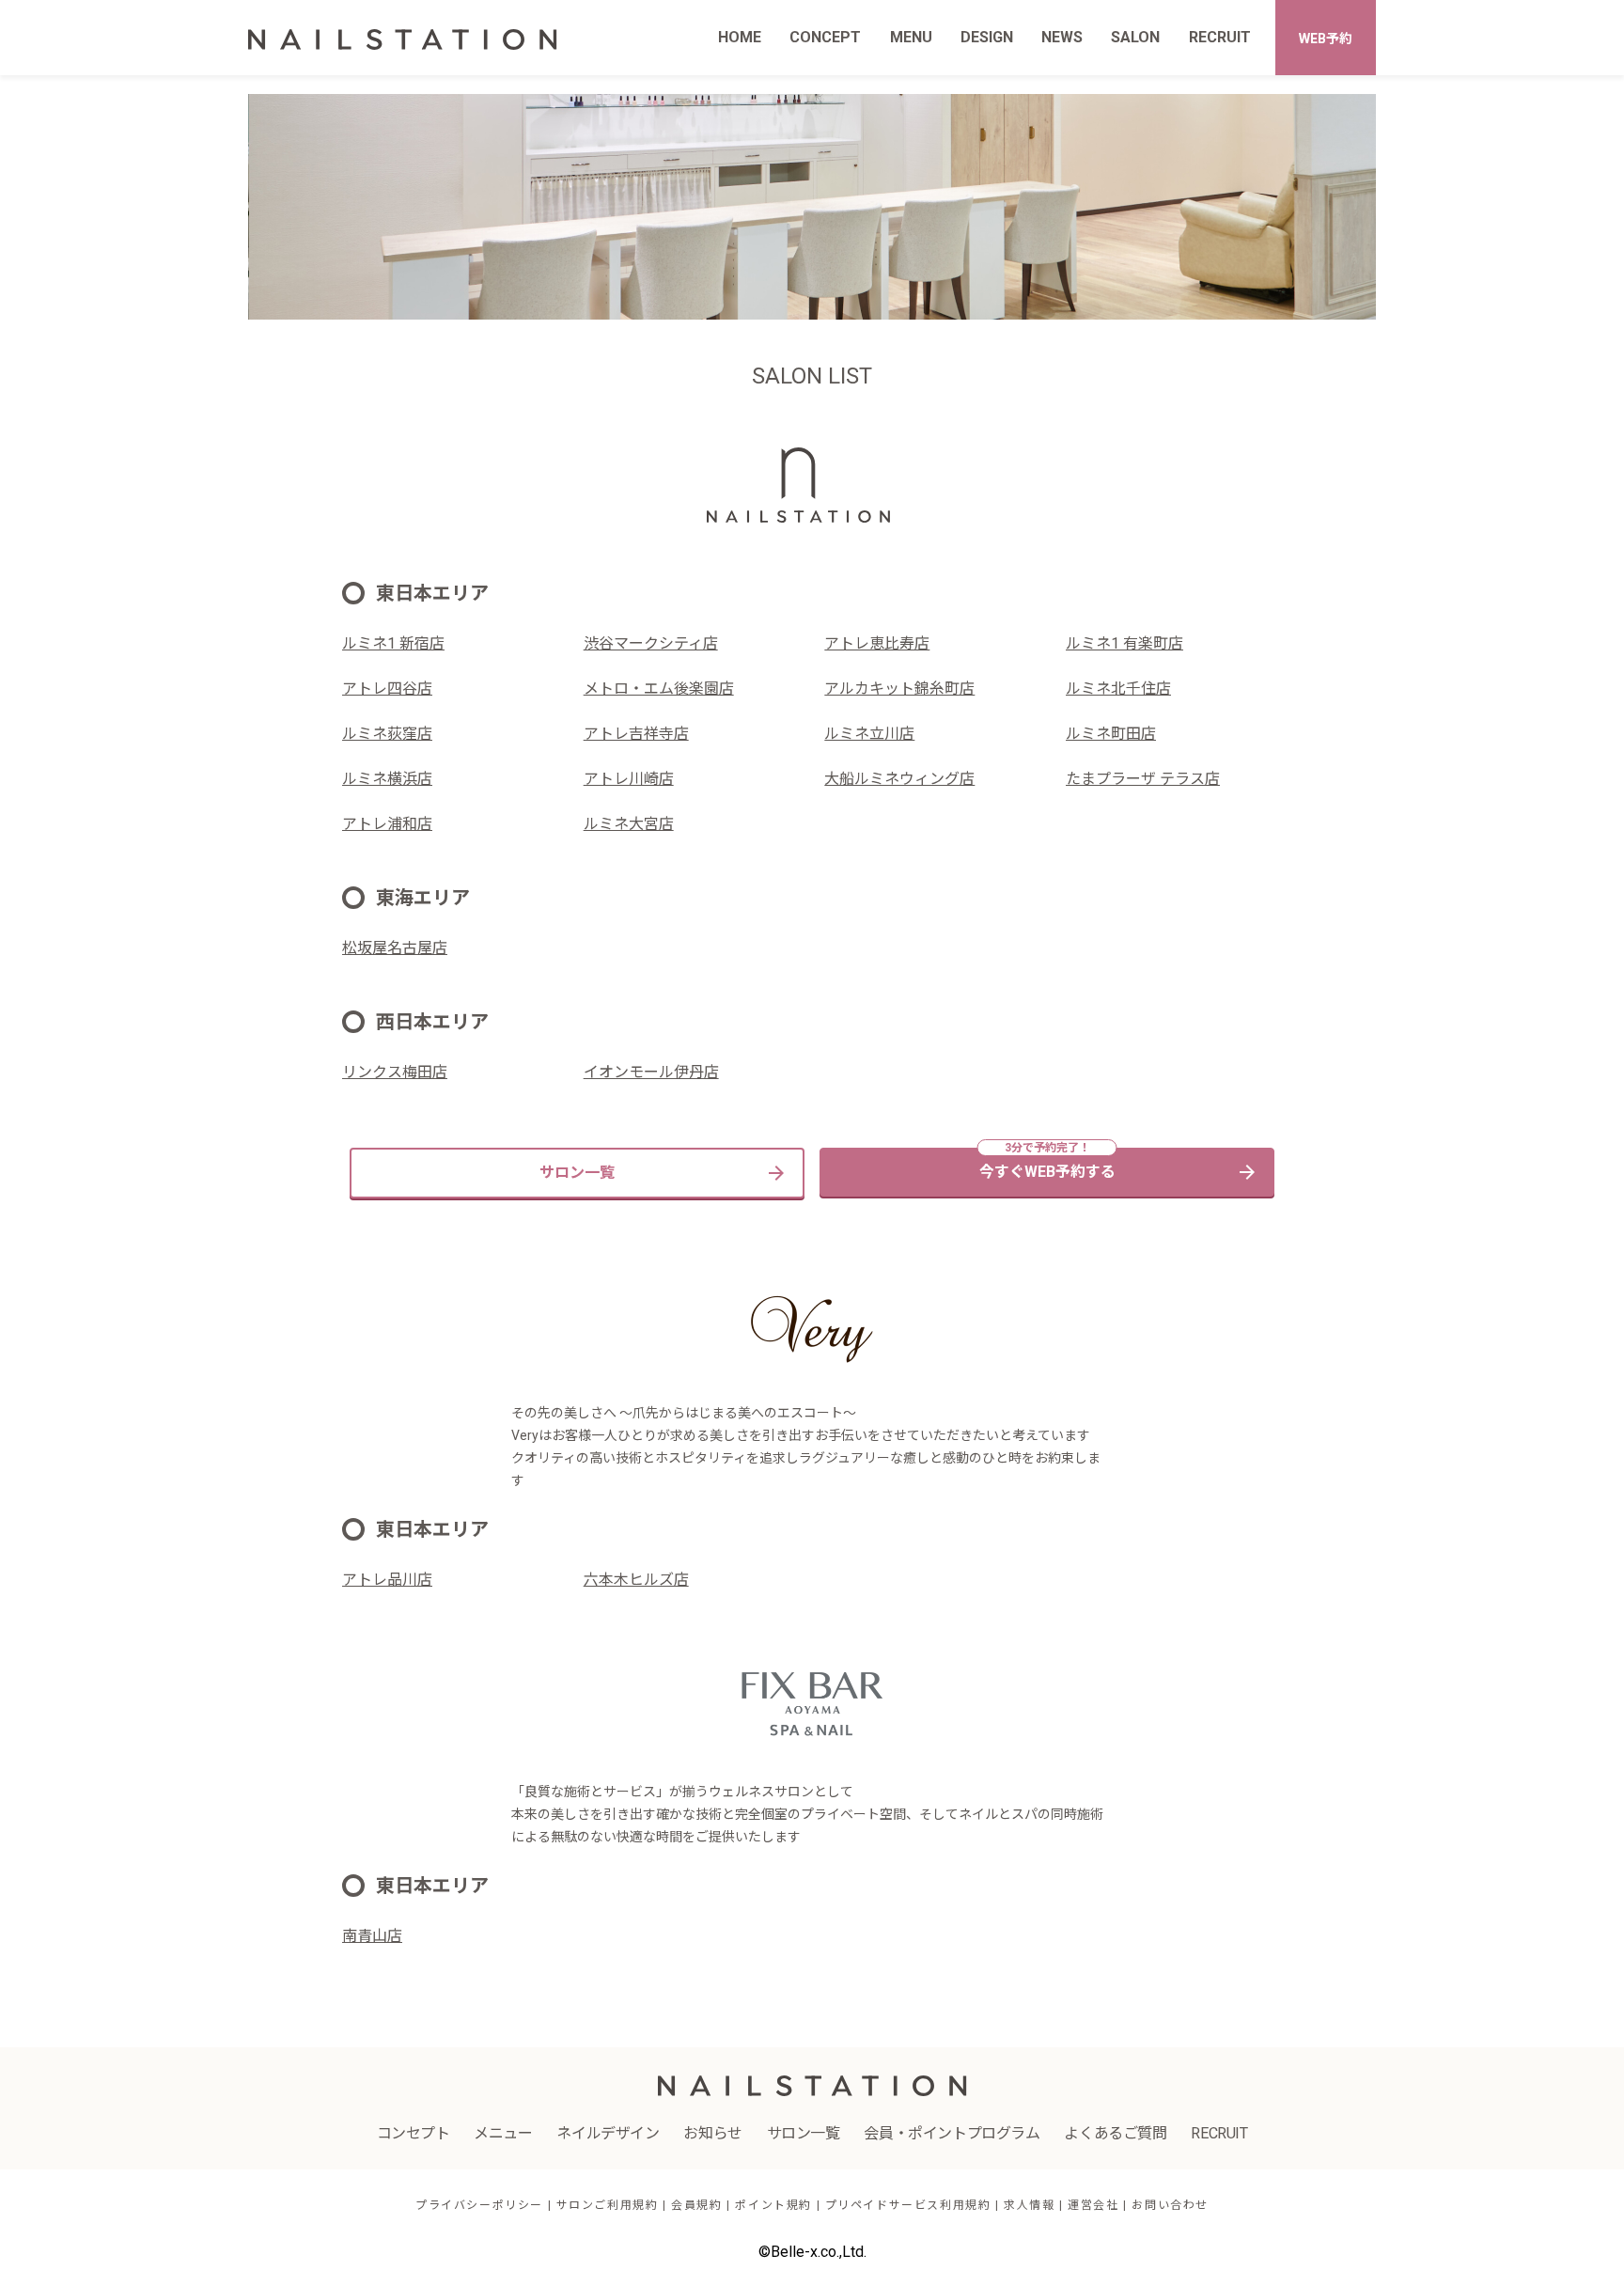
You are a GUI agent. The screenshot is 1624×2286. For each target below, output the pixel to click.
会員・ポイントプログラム (952, 2133)
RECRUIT (1220, 37)
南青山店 (372, 1936)
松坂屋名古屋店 (395, 948)
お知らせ (712, 2133)
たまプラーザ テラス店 (1143, 779)
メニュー (503, 2133)
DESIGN (987, 37)
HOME (740, 37)
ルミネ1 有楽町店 (1124, 643)
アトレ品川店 (387, 1580)
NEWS (1062, 37)
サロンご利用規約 (608, 2205)
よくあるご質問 (1115, 2133)
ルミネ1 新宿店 (393, 643)
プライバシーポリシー (479, 2205)
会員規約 (696, 2205)
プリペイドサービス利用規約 (908, 2205)
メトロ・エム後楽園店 (659, 689)
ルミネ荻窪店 (387, 734)
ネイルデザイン (608, 2133)
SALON (1135, 37)
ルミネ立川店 (869, 734)
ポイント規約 (773, 2205)
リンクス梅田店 (395, 1072)
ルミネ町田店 (1111, 734)
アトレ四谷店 (387, 689)
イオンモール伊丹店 (651, 1072)
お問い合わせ (1170, 2205)
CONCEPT (825, 37)
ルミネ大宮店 (629, 824)
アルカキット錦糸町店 (899, 689)
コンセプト (414, 2133)
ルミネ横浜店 (387, 779)
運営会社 (1093, 2205)
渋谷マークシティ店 (651, 643)
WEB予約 (1326, 39)
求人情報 (1029, 2205)
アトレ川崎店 (629, 779)
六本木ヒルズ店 (636, 1580)
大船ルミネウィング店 (899, 779)
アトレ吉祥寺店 (636, 734)
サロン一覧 (577, 1173)
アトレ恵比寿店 (877, 643)
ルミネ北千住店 (1118, 689)
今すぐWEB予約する (1047, 1172)
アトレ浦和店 (387, 824)
